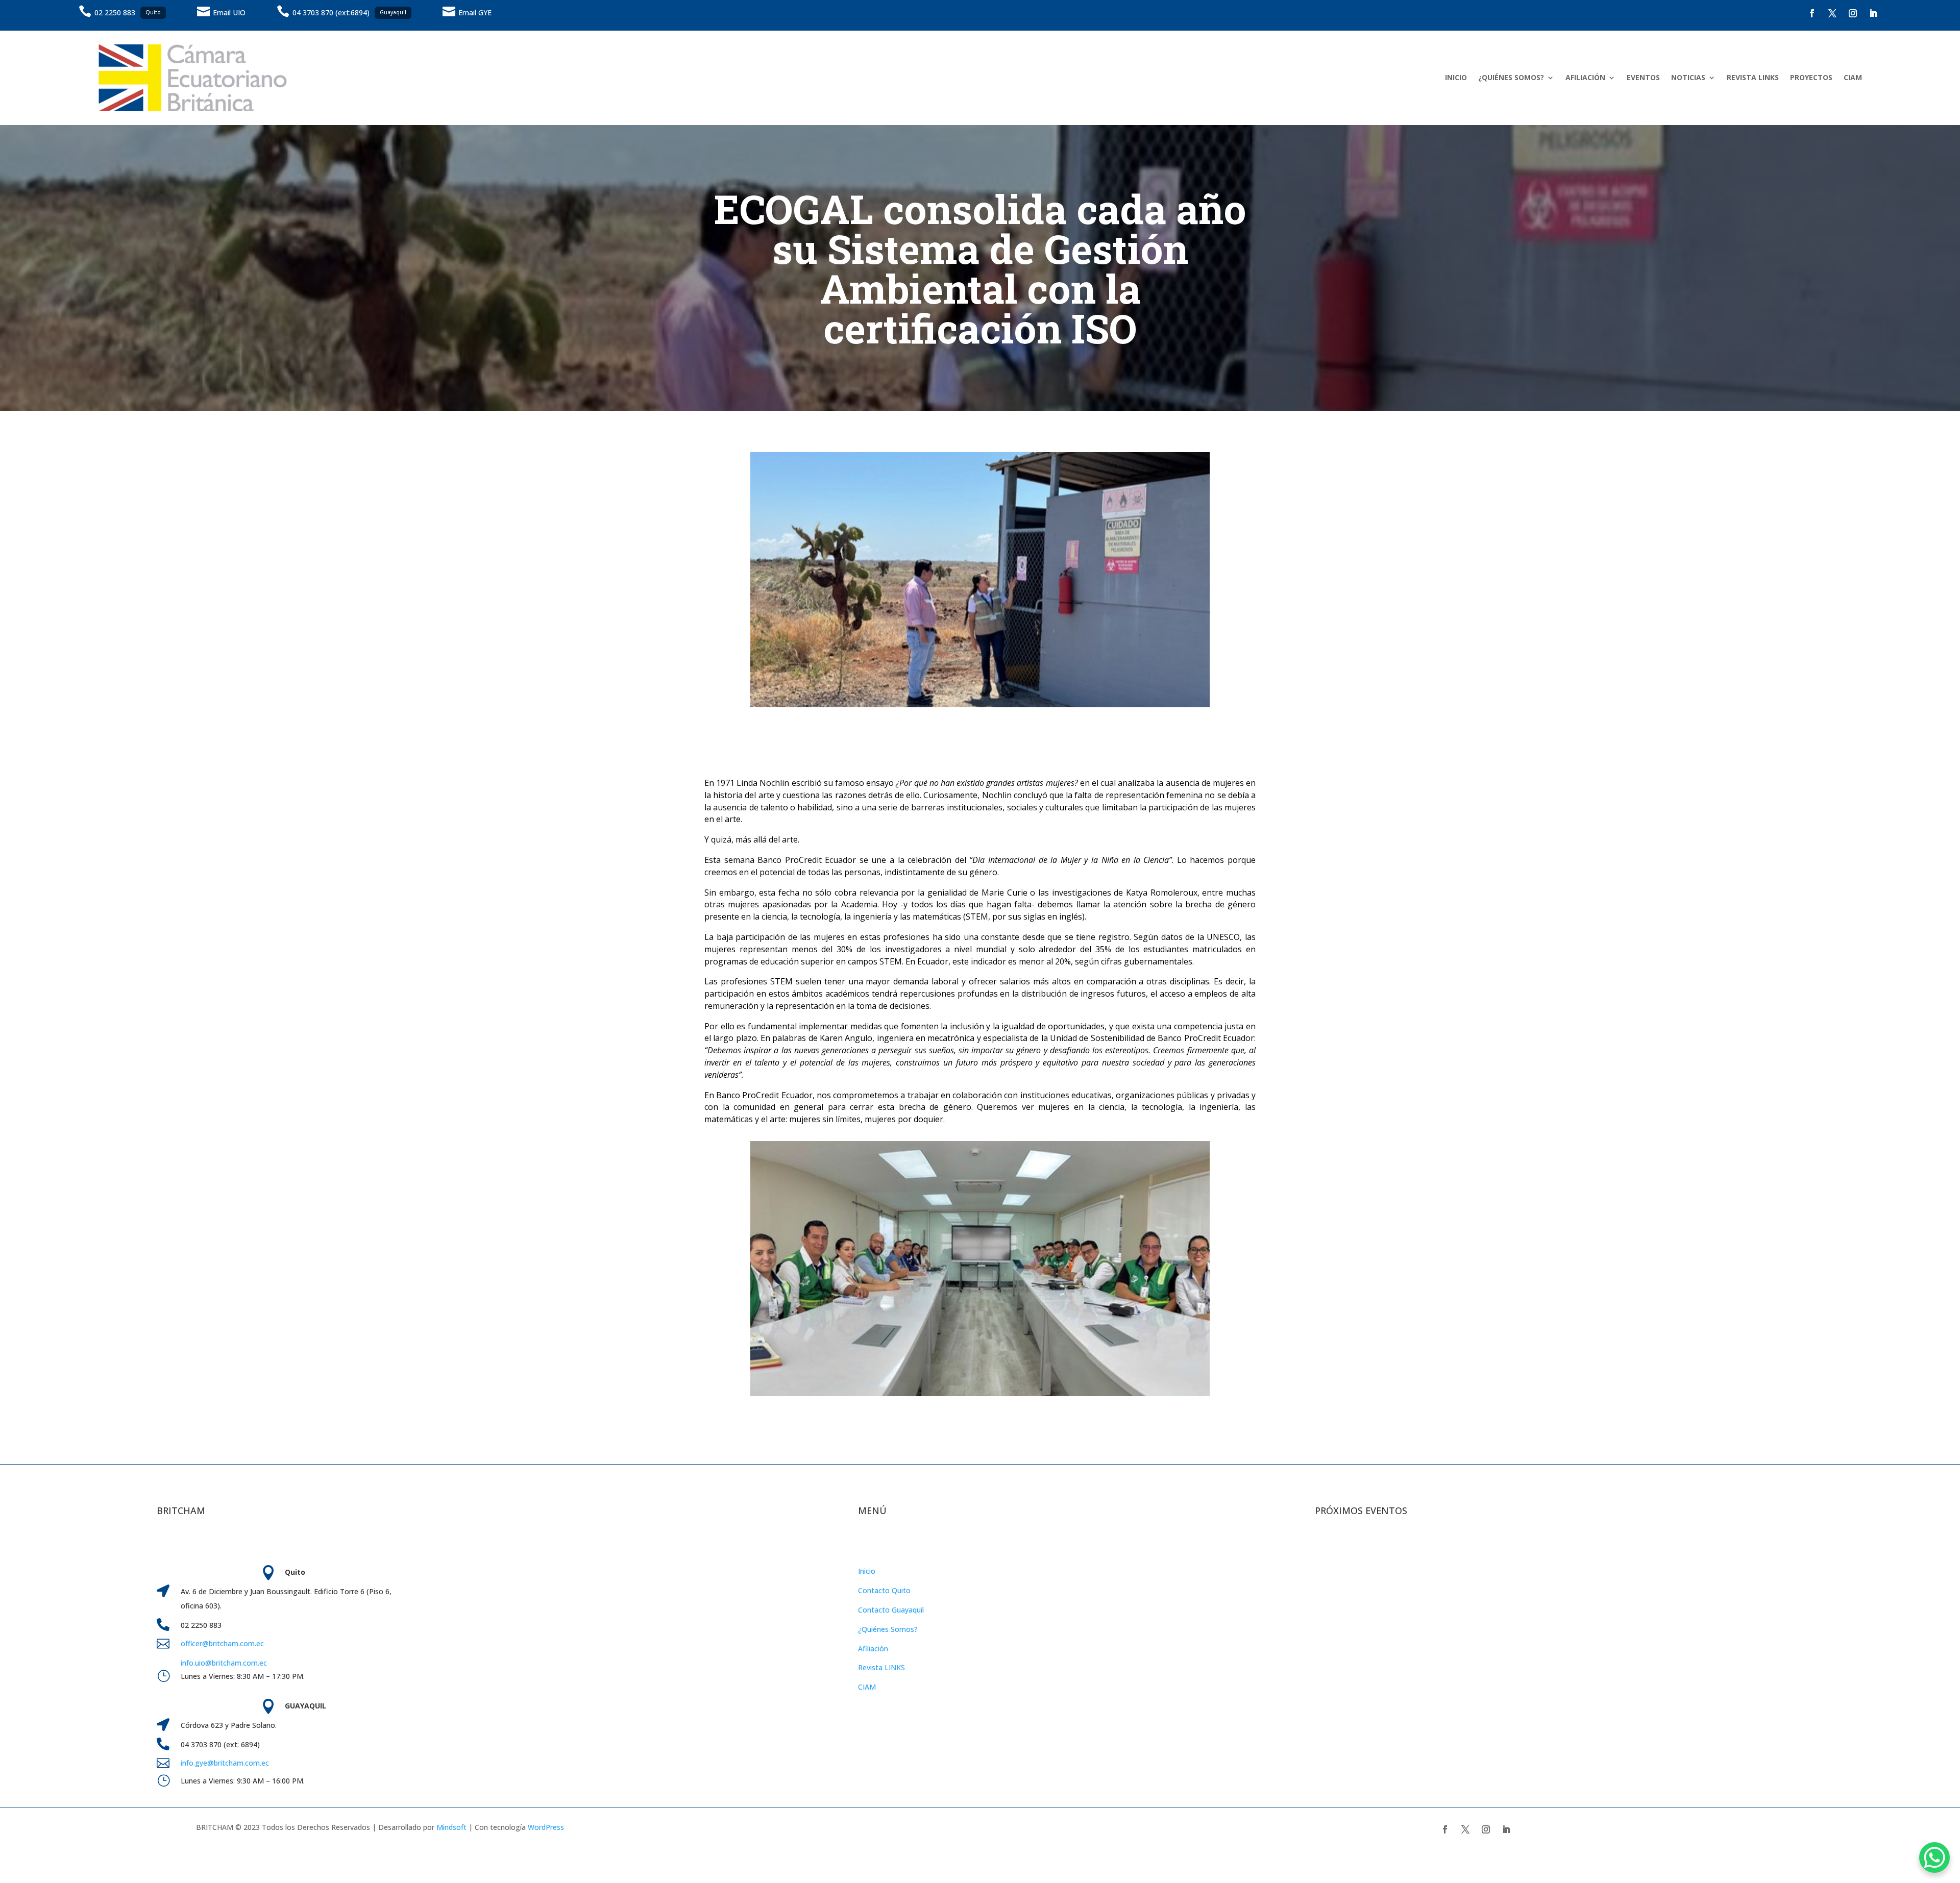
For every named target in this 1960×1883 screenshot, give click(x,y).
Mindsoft (451, 1827)
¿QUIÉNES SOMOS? (1511, 77)
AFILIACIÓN (1585, 77)
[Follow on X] (1832, 13)
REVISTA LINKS (1753, 77)
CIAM (1853, 77)
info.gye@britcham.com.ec (226, 1763)
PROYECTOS (1811, 77)
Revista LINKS (881, 1667)
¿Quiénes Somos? (888, 1629)
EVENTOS (1643, 77)
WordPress (546, 1827)
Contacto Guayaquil (891, 1610)
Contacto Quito (884, 1590)
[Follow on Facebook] (1812, 13)
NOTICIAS (1688, 77)
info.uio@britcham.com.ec (224, 1663)
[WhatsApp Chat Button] (1934, 1857)
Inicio (867, 1571)
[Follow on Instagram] (1853, 13)
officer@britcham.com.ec (222, 1643)
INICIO (1456, 77)
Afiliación (873, 1649)
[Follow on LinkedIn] (1873, 13)
